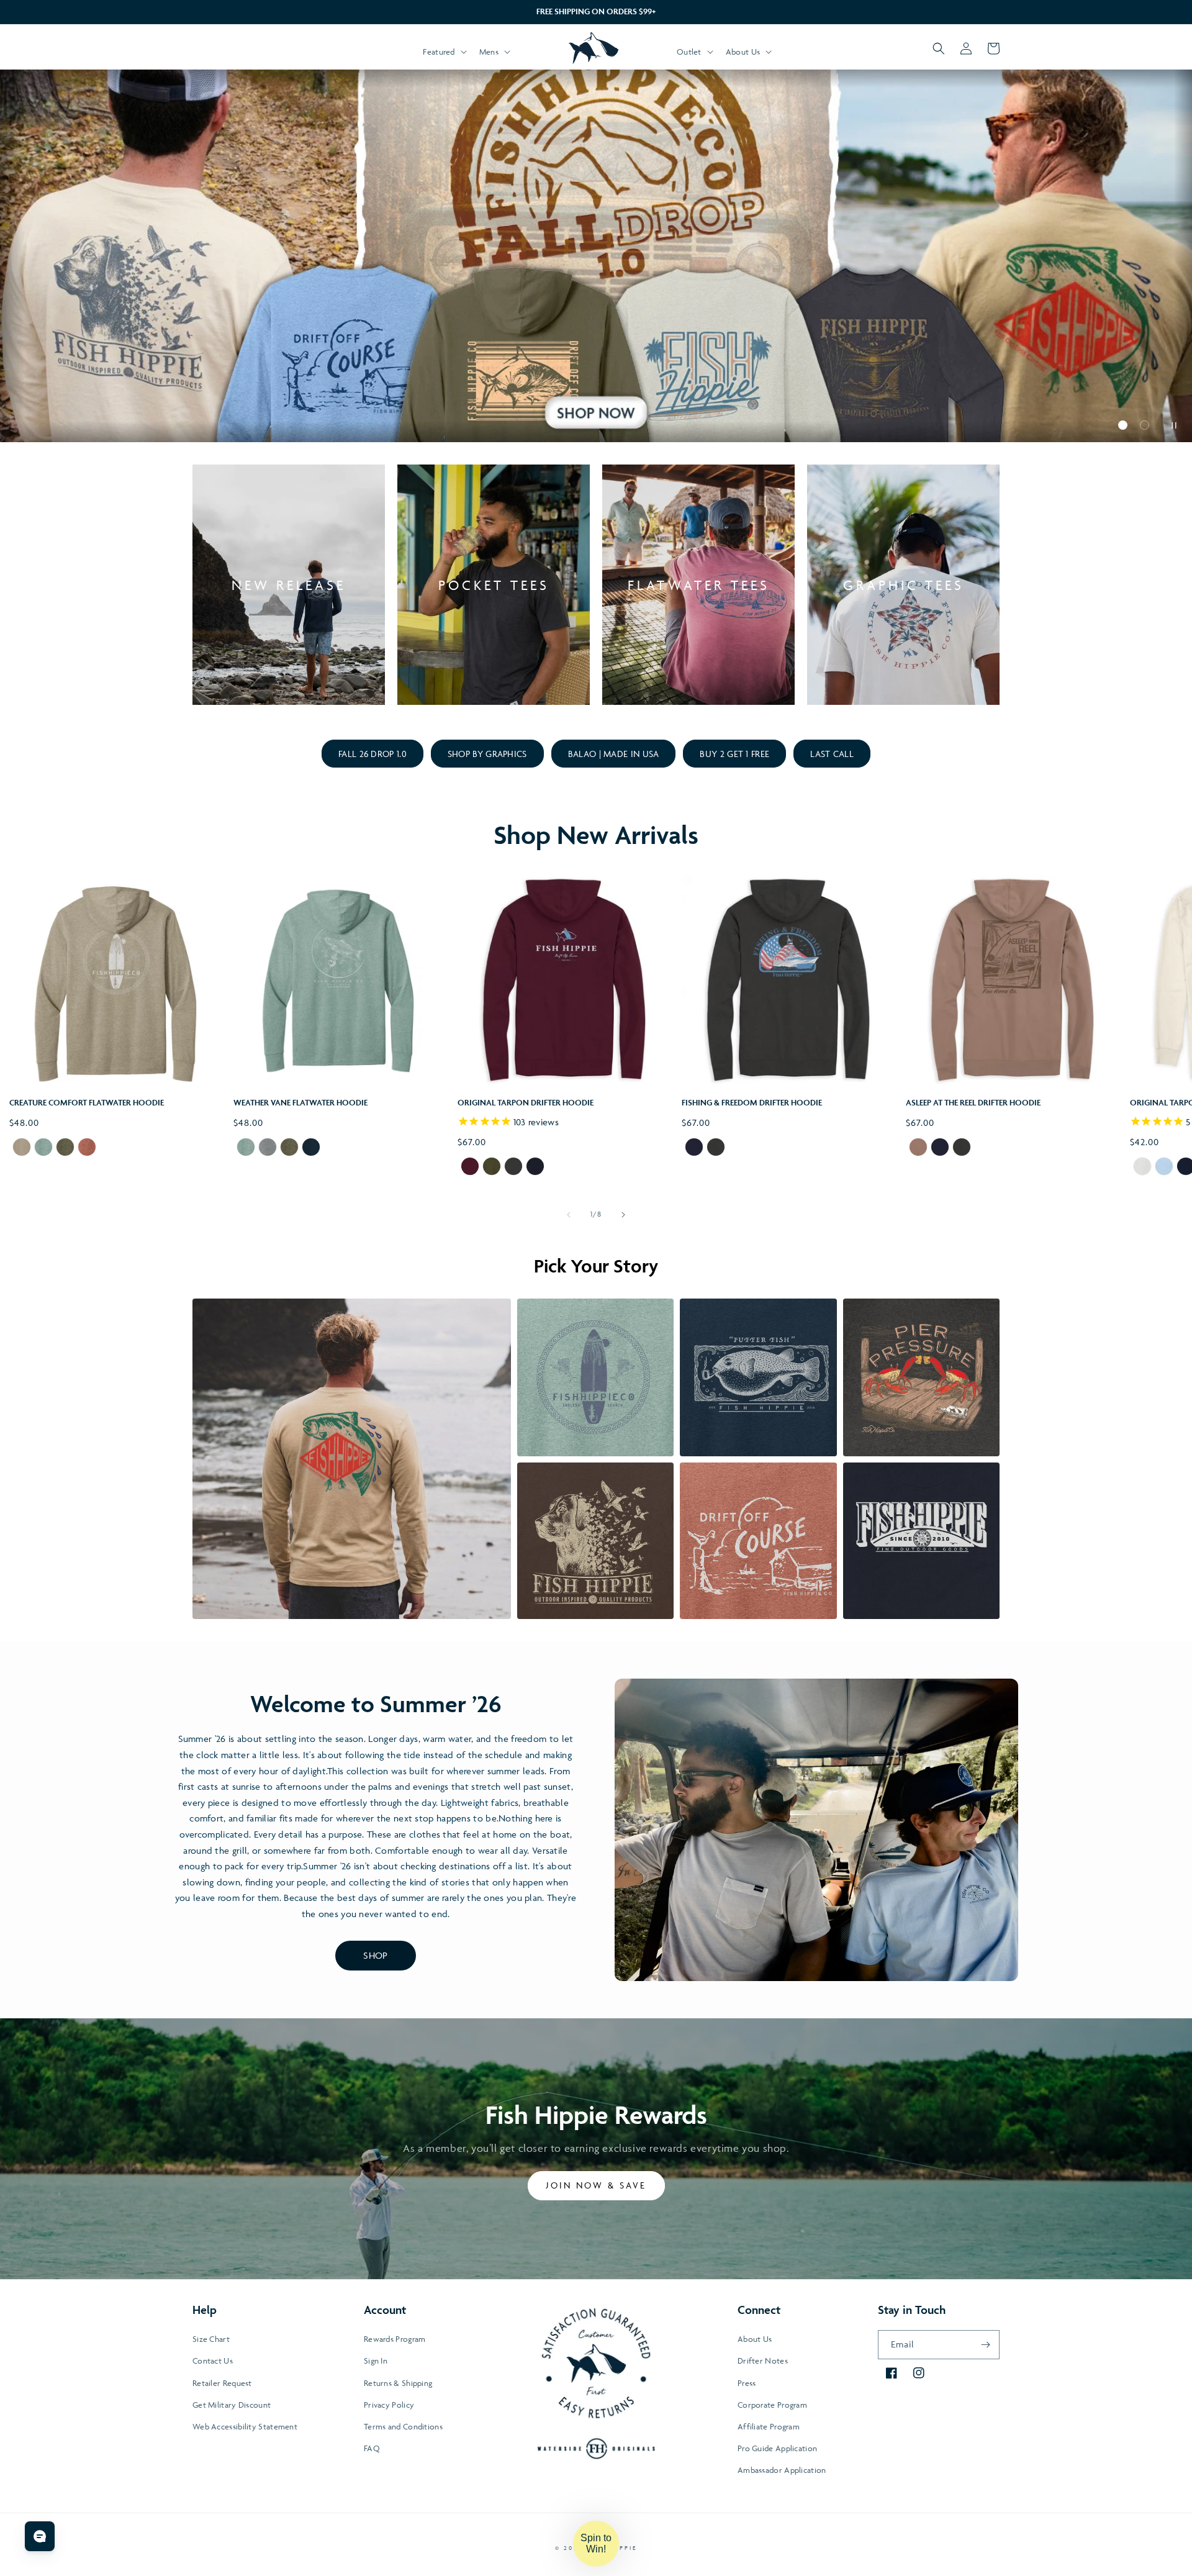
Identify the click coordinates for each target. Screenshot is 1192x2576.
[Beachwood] (1142, 1168)
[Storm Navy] (311, 1148)
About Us (755, 2339)
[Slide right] (623, 1215)
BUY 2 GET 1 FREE (734, 754)
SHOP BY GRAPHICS (487, 754)
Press (747, 2383)
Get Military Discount (232, 2405)
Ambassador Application (782, 2470)
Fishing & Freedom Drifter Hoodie (752, 1103)
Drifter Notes (763, 2361)
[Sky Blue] (1164, 1168)
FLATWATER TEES (699, 585)
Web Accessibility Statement (245, 2426)
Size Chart (211, 2339)
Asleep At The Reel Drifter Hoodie (973, 1103)
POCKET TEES (494, 585)
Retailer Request (222, 2383)
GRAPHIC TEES (904, 585)
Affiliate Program (769, 2426)
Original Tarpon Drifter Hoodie (526, 1103)
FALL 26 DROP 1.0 (372, 754)
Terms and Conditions (403, 2426)
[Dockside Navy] (535, 1168)
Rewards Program (395, 2339)
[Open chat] (40, 2536)
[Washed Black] (513, 1168)
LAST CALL (832, 754)
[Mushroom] (22, 1148)
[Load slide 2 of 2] (1145, 425)
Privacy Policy (389, 2405)
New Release (289, 585)
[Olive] (65, 1148)
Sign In (376, 2361)
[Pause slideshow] (1172, 425)
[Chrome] (268, 1148)
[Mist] (43, 1148)
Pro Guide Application (777, 2448)
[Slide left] (569, 1215)
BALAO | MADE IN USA (614, 754)
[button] (443, 52)
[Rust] (87, 1148)
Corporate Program (772, 2405)
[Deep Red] (470, 1168)
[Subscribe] (985, 2345)
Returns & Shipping (398, 2383)
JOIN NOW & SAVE (596, 2185)
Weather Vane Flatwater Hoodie (300, 1103)
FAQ (372, 2448)
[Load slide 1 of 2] (1123, 425)
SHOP (375, 1955)
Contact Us (213, 2361)
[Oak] (918, 1148)
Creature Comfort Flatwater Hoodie (87, 1103)
